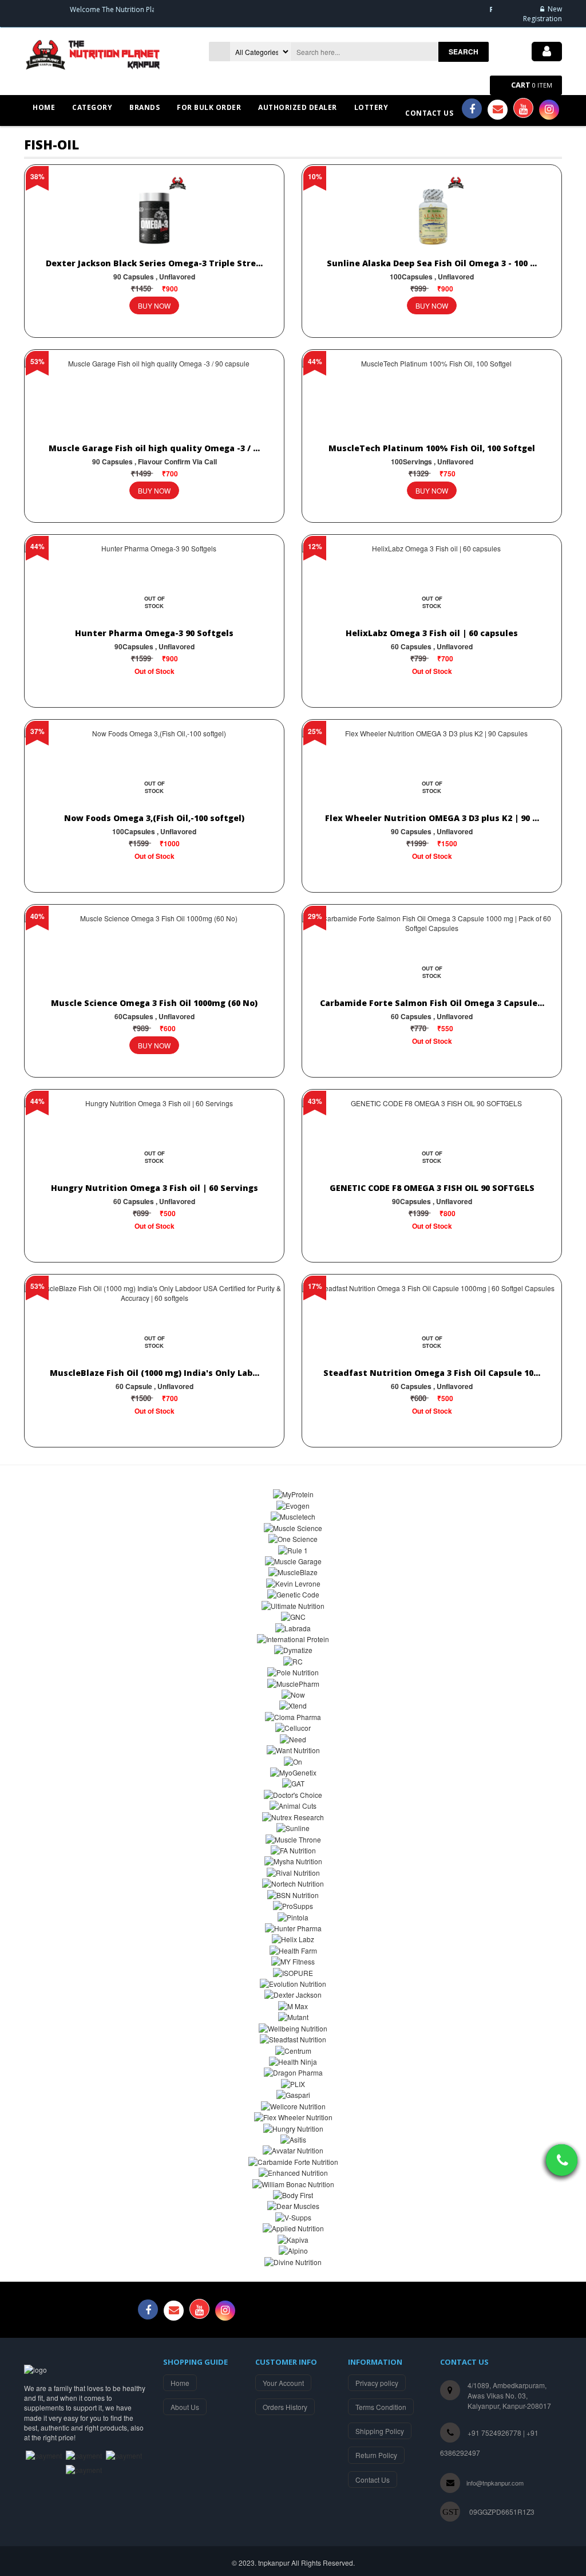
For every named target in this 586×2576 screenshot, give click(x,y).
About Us (185, 2407)
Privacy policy (377, 2383)
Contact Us (373, 2480)
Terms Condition (381, 2407)
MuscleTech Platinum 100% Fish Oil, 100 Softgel (432, 448)
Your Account (283, 2383)
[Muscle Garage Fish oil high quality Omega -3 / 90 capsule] (154, 400)
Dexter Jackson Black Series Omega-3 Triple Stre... (154, 263)
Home (180, 2383)
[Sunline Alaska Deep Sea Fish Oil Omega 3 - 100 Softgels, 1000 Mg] (432, 215)
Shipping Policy (380, 2431)
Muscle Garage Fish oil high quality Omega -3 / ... (154, 448)
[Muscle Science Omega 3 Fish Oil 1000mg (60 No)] (154, 955)
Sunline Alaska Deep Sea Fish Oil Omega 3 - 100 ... (432, 263)
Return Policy (376, 2455)
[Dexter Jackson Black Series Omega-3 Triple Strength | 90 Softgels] (154, 215)
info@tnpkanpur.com (495, 2483)
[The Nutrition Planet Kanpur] (96, 53)
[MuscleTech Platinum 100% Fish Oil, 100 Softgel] (432, 400)
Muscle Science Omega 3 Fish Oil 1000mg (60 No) (154, 1003)
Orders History (285, 2407)
